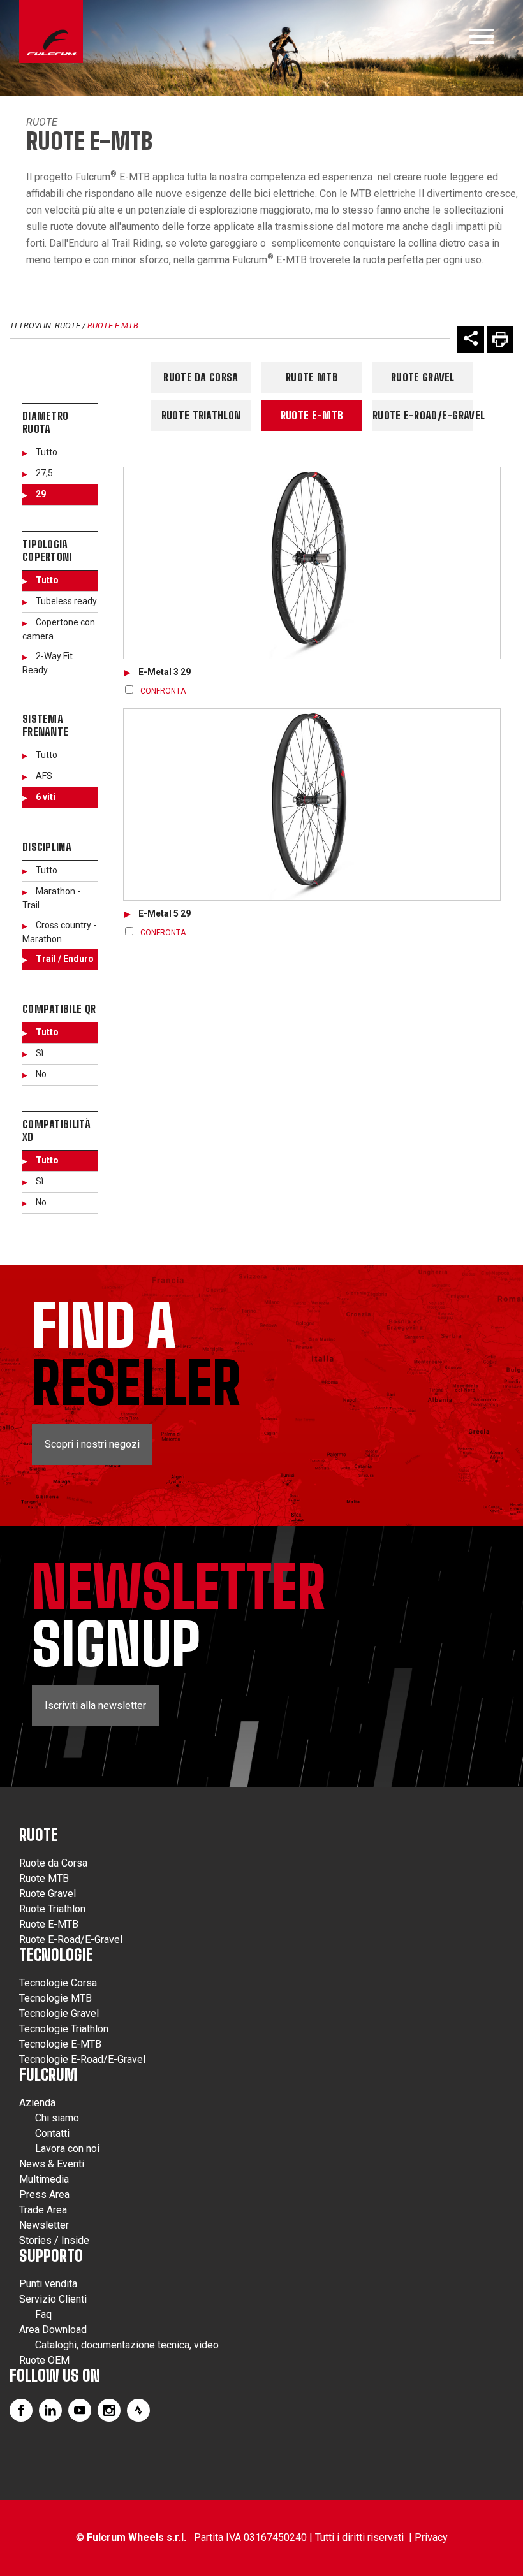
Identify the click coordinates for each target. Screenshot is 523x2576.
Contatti (52, 2133)
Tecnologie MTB (55, 1998)
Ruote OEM (44, 2360)
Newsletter (44, 2225)
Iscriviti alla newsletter (95, 1706)
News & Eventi (52, 2164)
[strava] (138, 2410)
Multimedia (44, 2179)
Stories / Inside (54, 2240)
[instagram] (109, 2410)
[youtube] (80, 2410)
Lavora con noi (67, 2149)
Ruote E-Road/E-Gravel (423, 415)
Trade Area (43, 2210)
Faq (43, 2314)
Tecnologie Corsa (58, 1983)
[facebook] (21, 2410)
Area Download (53, 2330)
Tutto (47, 452)
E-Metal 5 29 (165, 913)
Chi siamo (57, 2118)
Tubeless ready (66, 601)
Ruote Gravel (423, 377)
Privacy (431, 2537)
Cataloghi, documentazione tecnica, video (127, 2345)
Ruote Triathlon (201, 415)
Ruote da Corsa (201, 377)
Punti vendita (48, 2284)
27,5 (44, 473)
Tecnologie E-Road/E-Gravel (82, 2059)
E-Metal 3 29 (165, 672)
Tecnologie (56, 1955)
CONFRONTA (163, 691)
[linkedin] (50, 2410)
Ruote (42, 122)
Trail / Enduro (65, 959)
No (41, 1074)
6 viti (46, 797)
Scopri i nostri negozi (92, 1444)
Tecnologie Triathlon (64, 2029)
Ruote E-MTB (113, 325)
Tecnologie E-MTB (60, 2044)
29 (41, 494)
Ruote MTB (312, 377)
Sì (40, 1053)
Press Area (44, 2194)
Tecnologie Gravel (59, 2013)
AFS (44, 776)
